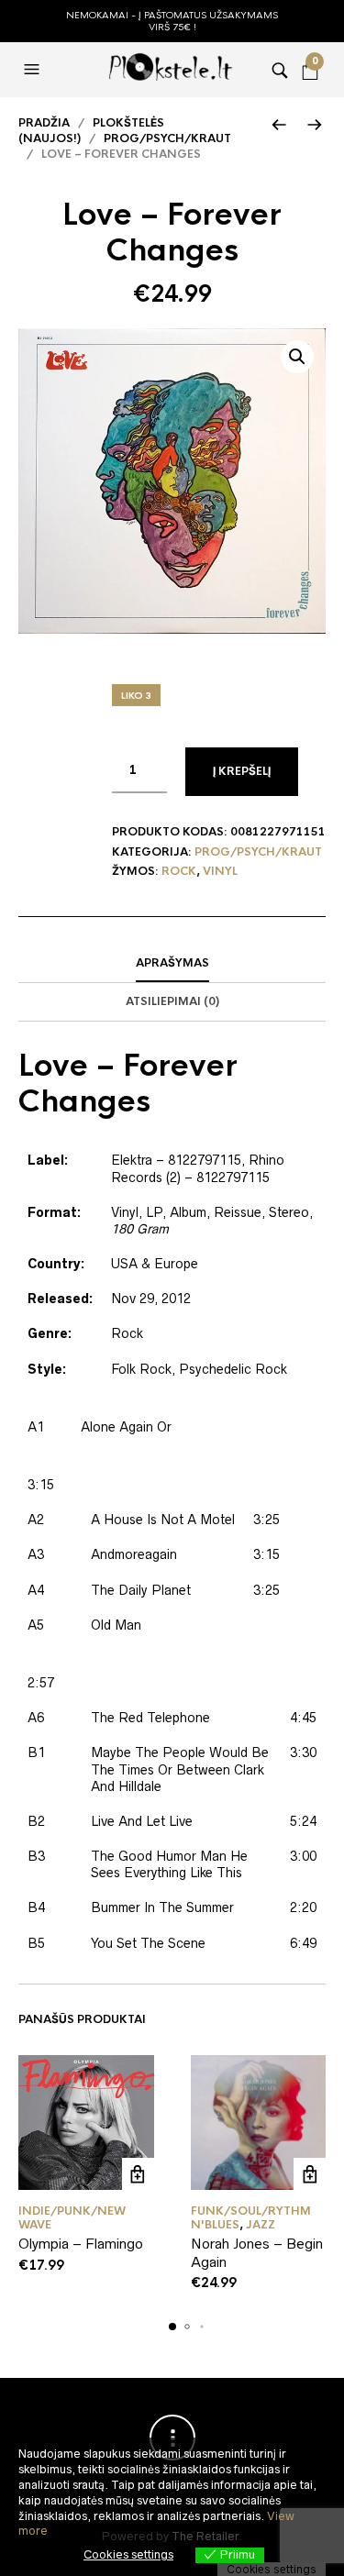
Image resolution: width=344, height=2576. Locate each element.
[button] (34, 70)
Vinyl (220, 871)
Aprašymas (172, 963)
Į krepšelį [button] (138, 2174)
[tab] (172, 964)
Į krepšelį (242, 771)
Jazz (261, 2225)
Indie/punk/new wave (72, 2217)
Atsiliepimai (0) (172, 1001)
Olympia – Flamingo (81, 2244)
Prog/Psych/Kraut (167, 138)
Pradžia (44, 123)
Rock (179, 871)
